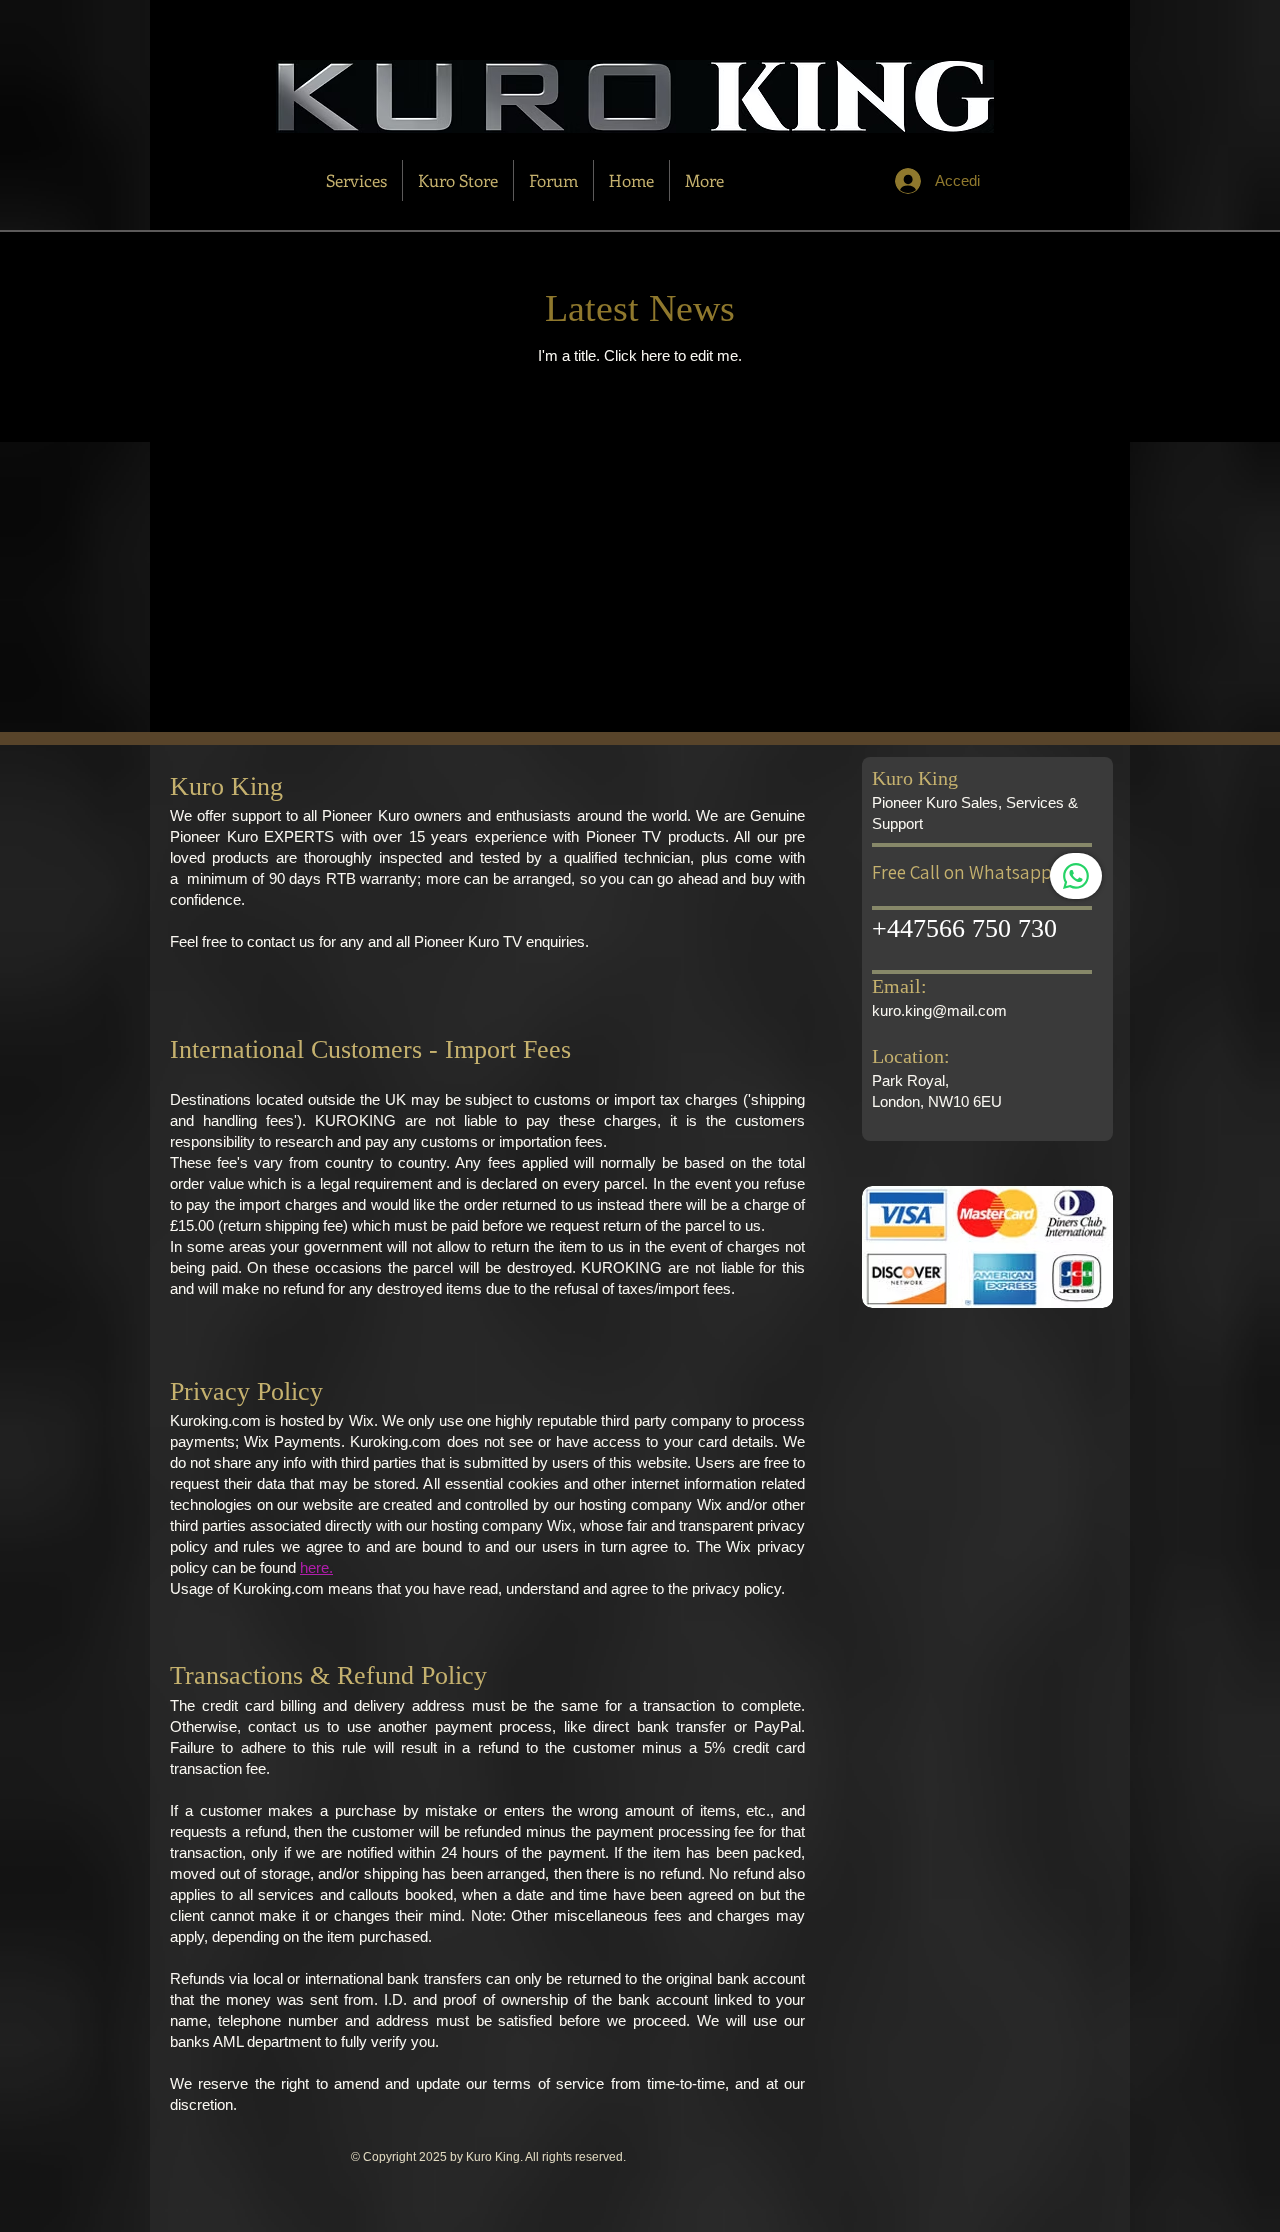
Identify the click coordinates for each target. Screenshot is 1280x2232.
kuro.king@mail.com (939, 1010)
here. (316, 1567)
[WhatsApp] (1076, 876)
